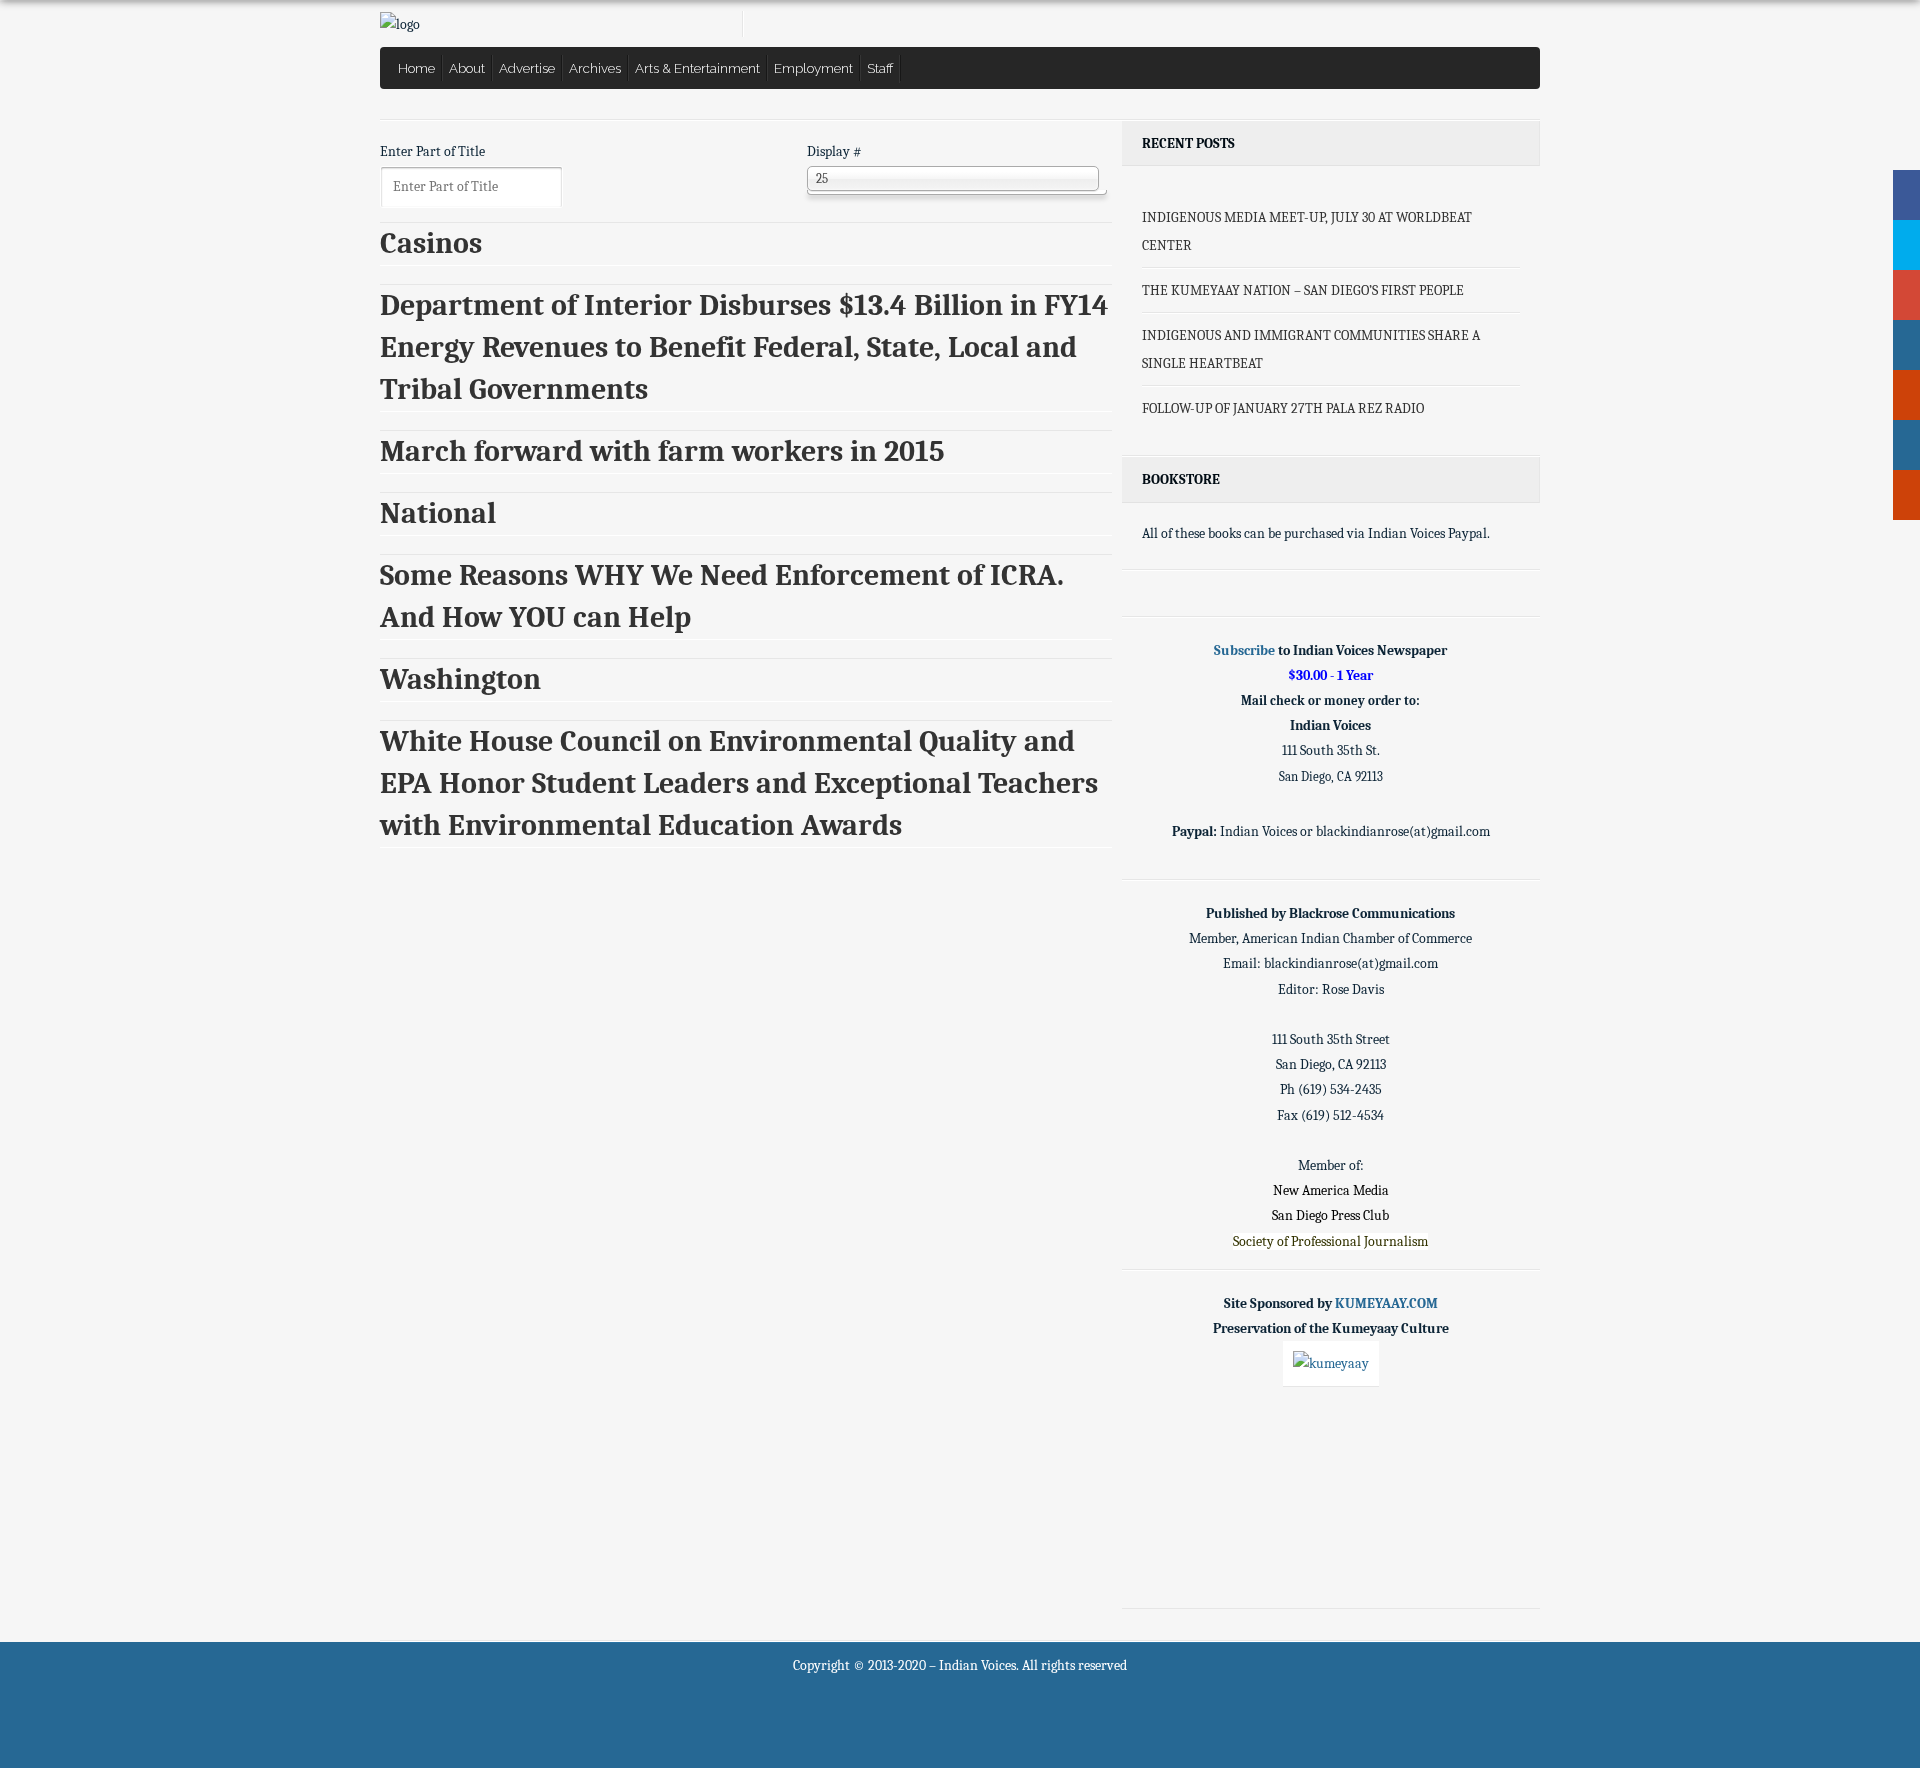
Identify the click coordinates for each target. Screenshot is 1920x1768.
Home (416, 68)
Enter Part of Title (434, 151)
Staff (880, 68)
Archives (595, 68)
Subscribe (1244, 650)
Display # (834, 151)
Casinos (431, 243)
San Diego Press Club (1330, 1215)
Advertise (527, 68)
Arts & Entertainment (697, 68)
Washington (460, 679)
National (438, 513)
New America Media (1331, 1190)
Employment (813, 68)
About (467, 68)
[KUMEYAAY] (1331, 1363)
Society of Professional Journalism (1330, 1241)
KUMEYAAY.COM (1386, 1303)
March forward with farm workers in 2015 (662, 451)
